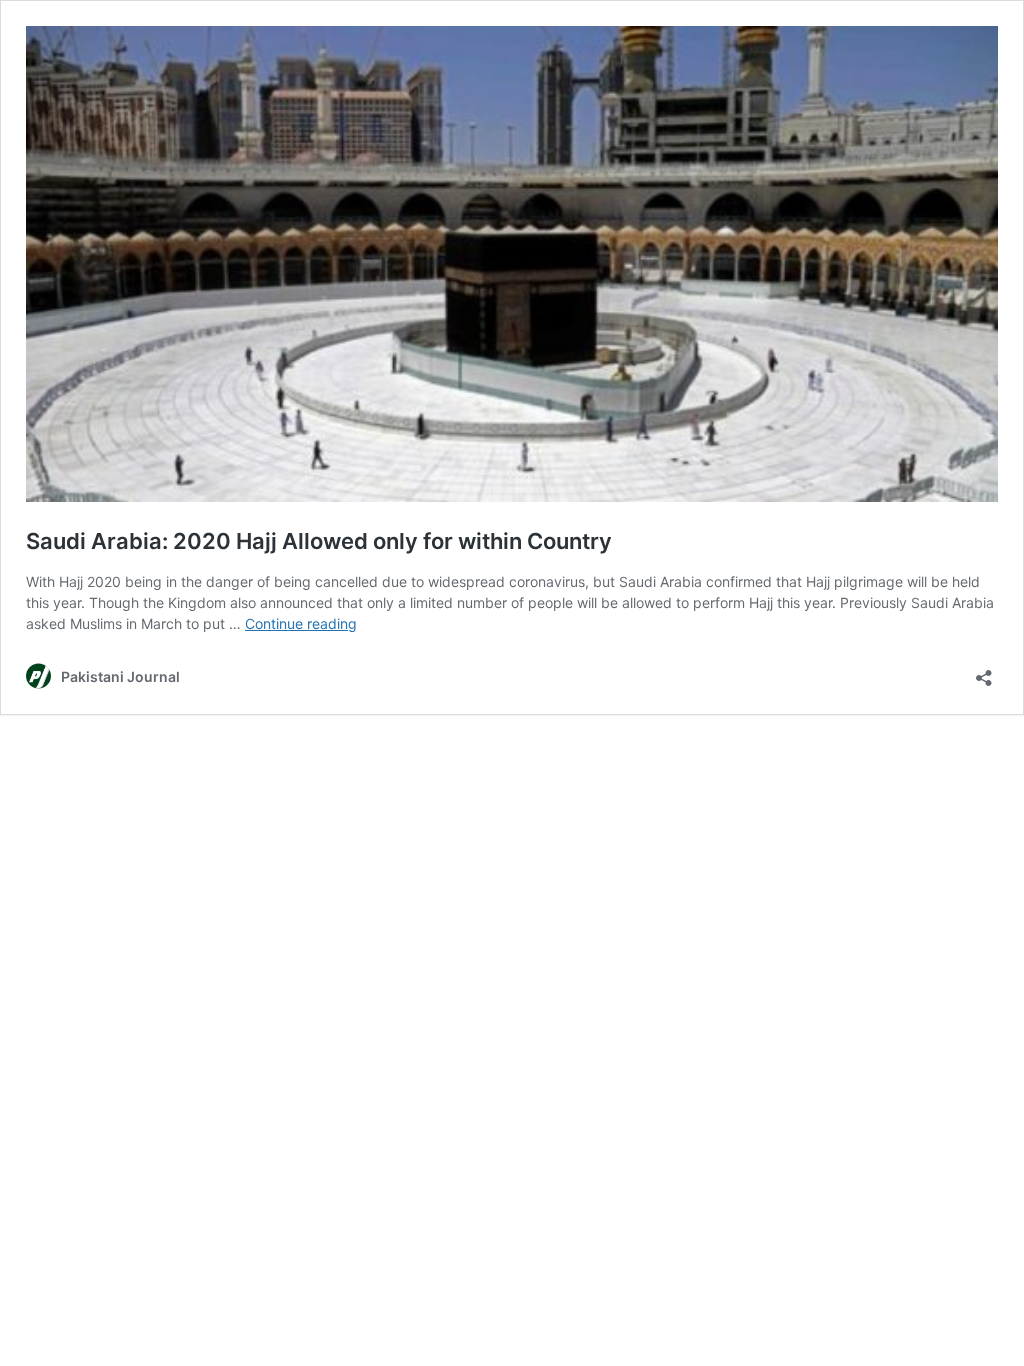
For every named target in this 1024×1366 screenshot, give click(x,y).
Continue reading (301, 623)
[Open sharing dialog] (984, 671)
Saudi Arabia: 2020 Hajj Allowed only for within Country (319, 541)
